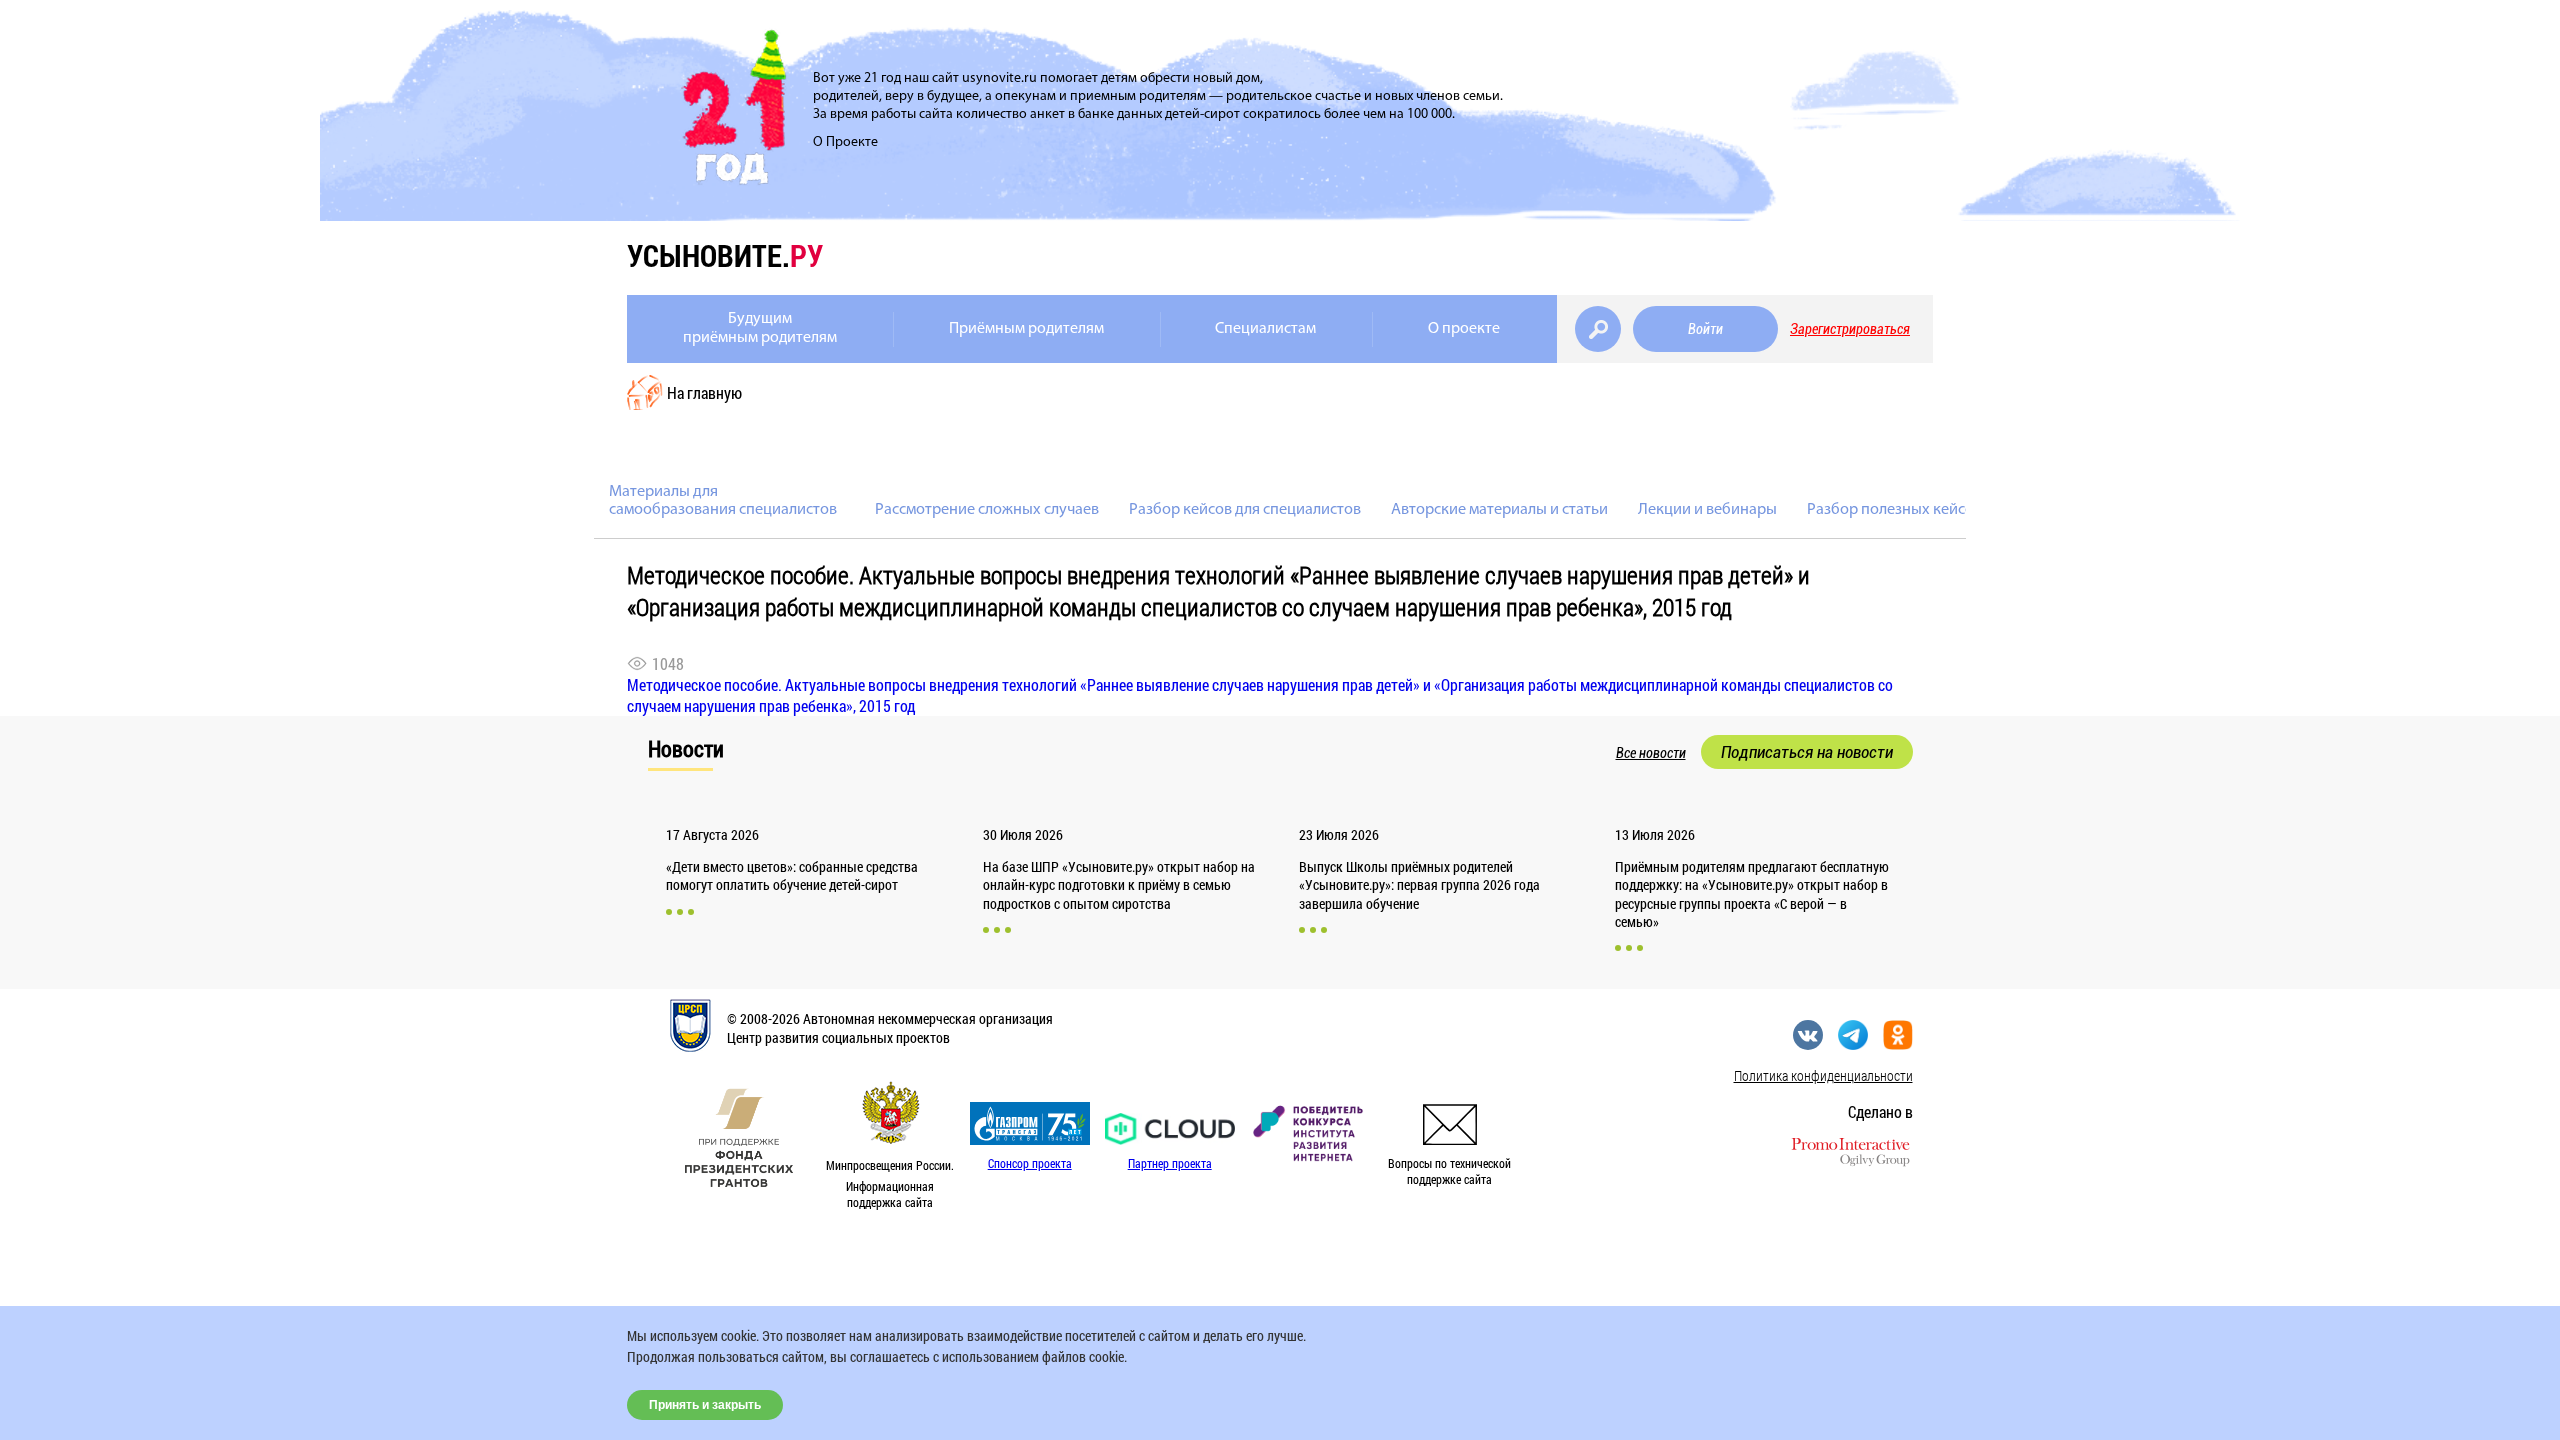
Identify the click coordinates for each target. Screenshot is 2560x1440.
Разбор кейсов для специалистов (1245, 510)
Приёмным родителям (1026, 329)
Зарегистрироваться (1850, 329)
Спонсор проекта (1030, 1163)
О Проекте (845, 142)
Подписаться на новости (1807, 752)
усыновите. (725, 255)
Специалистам (1265, 329)
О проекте (1464, 329)
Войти (1705, 329)
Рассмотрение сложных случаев (987, 510)
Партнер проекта (1170, 1163)
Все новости (1651, 753)
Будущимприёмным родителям (760, 328)
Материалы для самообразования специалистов (723, 501)
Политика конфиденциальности (1823, 1075)
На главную (704, 392)
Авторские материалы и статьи (1499, 510)
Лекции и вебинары (1707, 510)
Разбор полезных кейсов (1894, 510)
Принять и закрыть (705, 1405)
